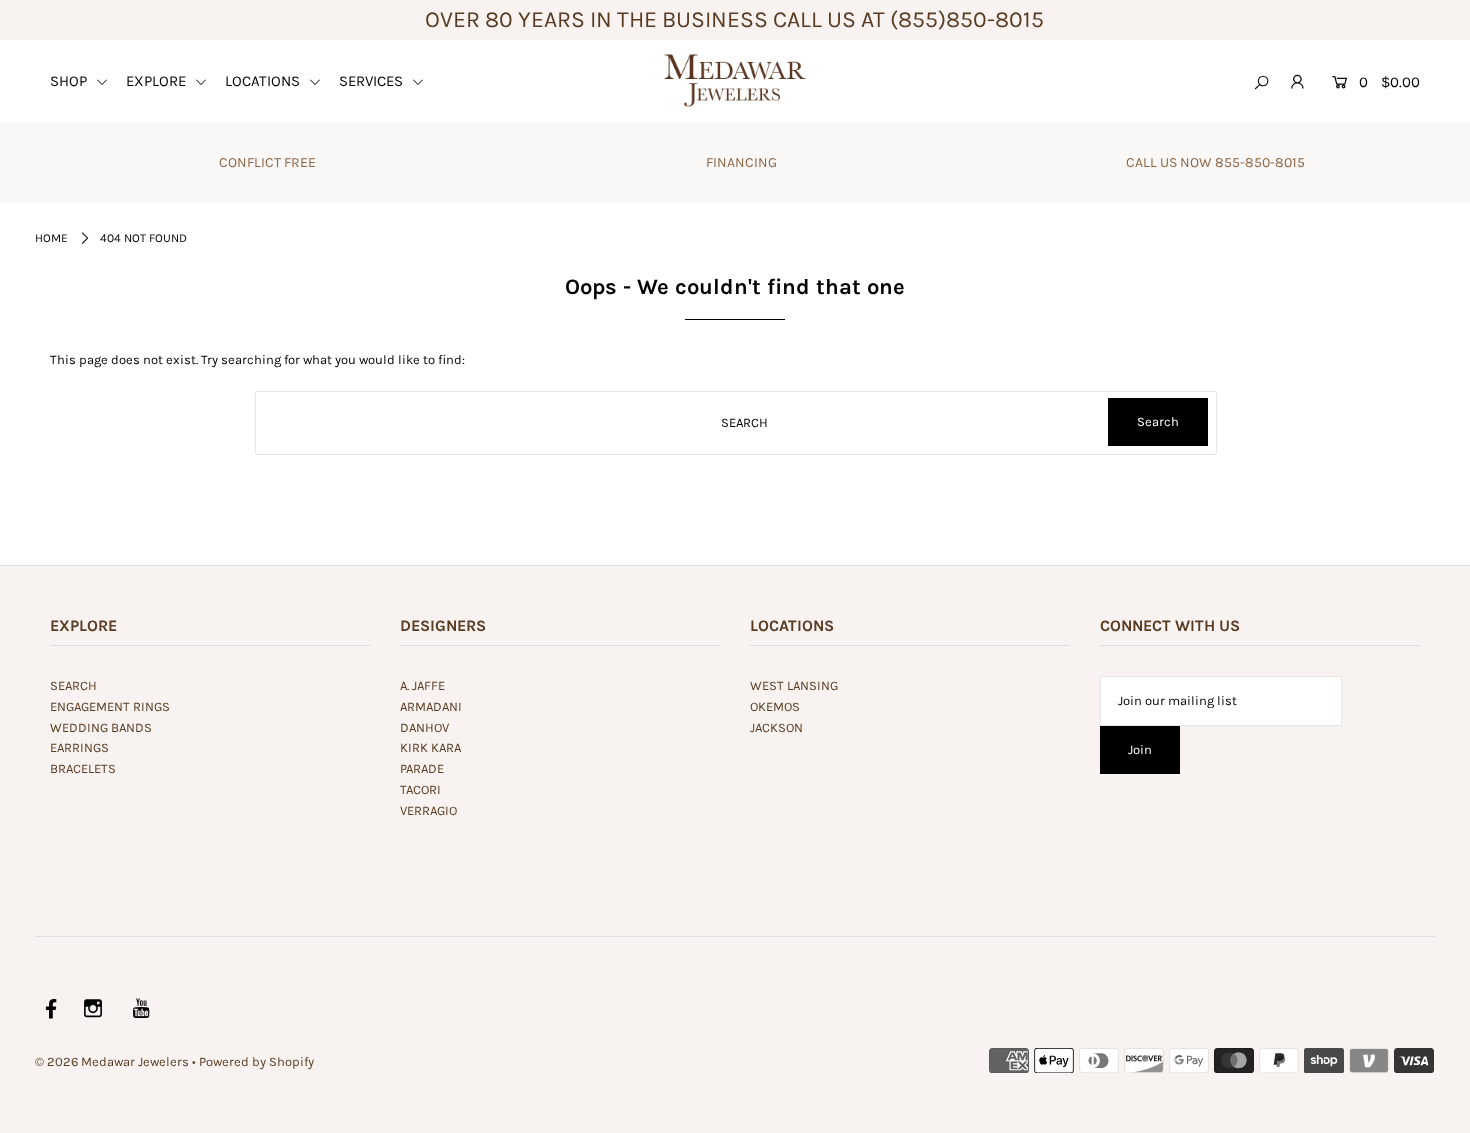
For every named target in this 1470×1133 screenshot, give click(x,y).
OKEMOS (775, 706)
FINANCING (741, 162)
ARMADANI (431, 706)
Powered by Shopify (256, 1061)
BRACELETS (83, 768)
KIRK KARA (430, 747)
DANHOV (424, 727)
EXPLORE (158, 81)
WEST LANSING (794, 685)
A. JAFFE (422, 685)
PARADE (422, 768)
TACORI (420, 789)
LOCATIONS (264, 81)
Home (51, 238)
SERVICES (373, 81)
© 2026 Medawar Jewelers (112, 1061)
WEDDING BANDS (101, 727)
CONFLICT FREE (267, 162)
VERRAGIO (428, 810)
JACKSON (776, 727)
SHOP (70, 81)
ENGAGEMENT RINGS (110, 706)
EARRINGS (79, 747)
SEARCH (73, 685)
